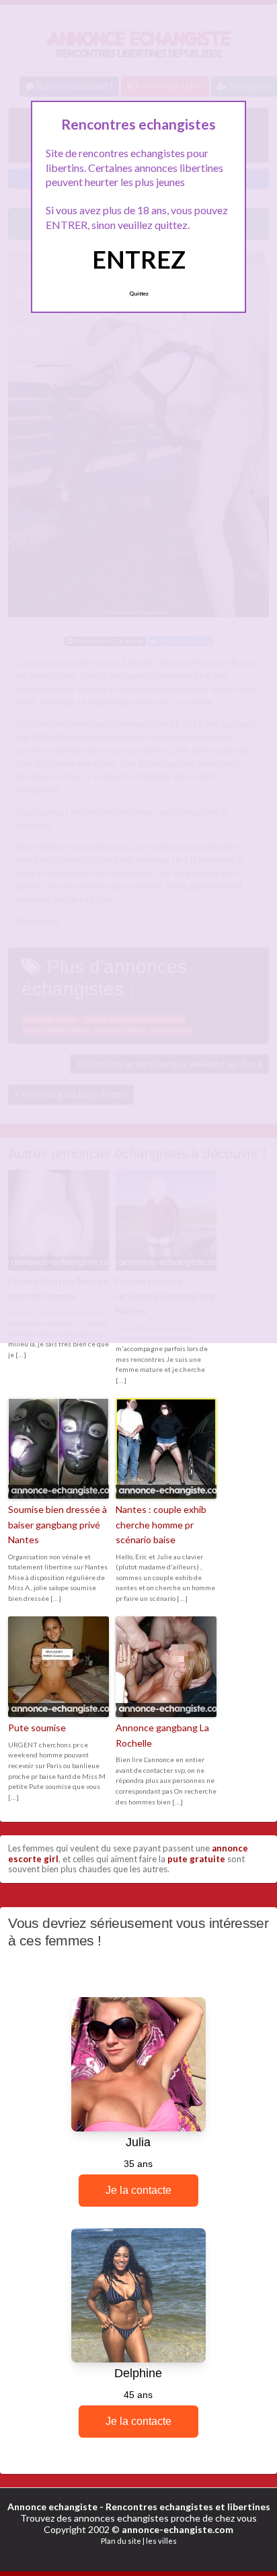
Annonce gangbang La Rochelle (162, 1735)
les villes (161, 2541)
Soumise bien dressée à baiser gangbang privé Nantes (57, 1524)
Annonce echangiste (52, 2506)
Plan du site (121, 2541)
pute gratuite (196, 1859)
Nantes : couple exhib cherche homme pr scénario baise (161, 1524)
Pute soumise (37, 1728)
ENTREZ (139, 259)
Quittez (139, 293)
